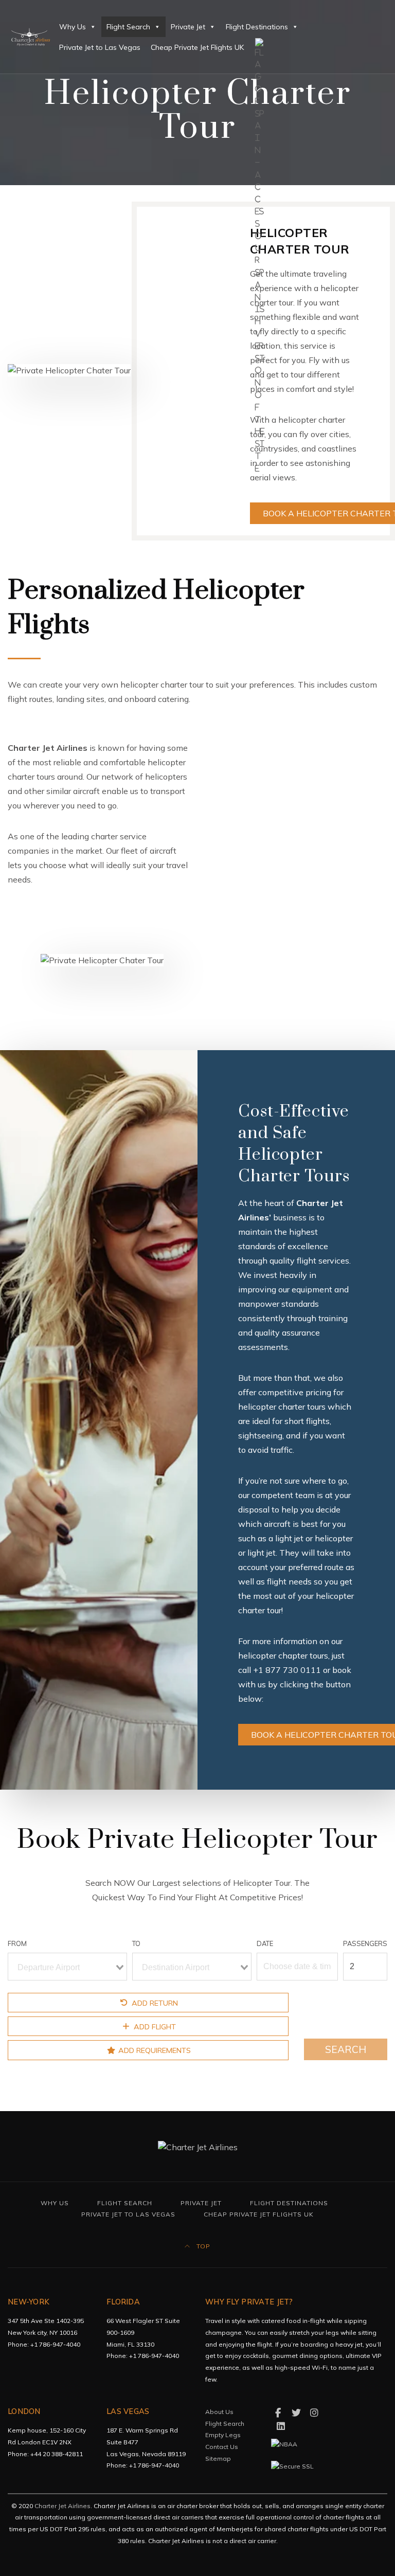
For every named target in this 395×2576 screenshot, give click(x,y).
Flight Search (128, 27)
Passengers (365, 1943)
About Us (219, 2412)
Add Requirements (154, 2050)
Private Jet (188, 27)
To (136, 1943)
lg (269, 47)
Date (265, 1943)
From (17, 1943)
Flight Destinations (257, 27)
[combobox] (67, 1967)
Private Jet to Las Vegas (100, 47)
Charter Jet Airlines (62, 2506)
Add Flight (154, 2027)
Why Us (73, 27)
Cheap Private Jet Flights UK (197, 47)
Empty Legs (223, 2435)
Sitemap (218, 2458)
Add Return (154, 2003)
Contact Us (222, 2447)
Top (202, 2246)
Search (346, 2049)
